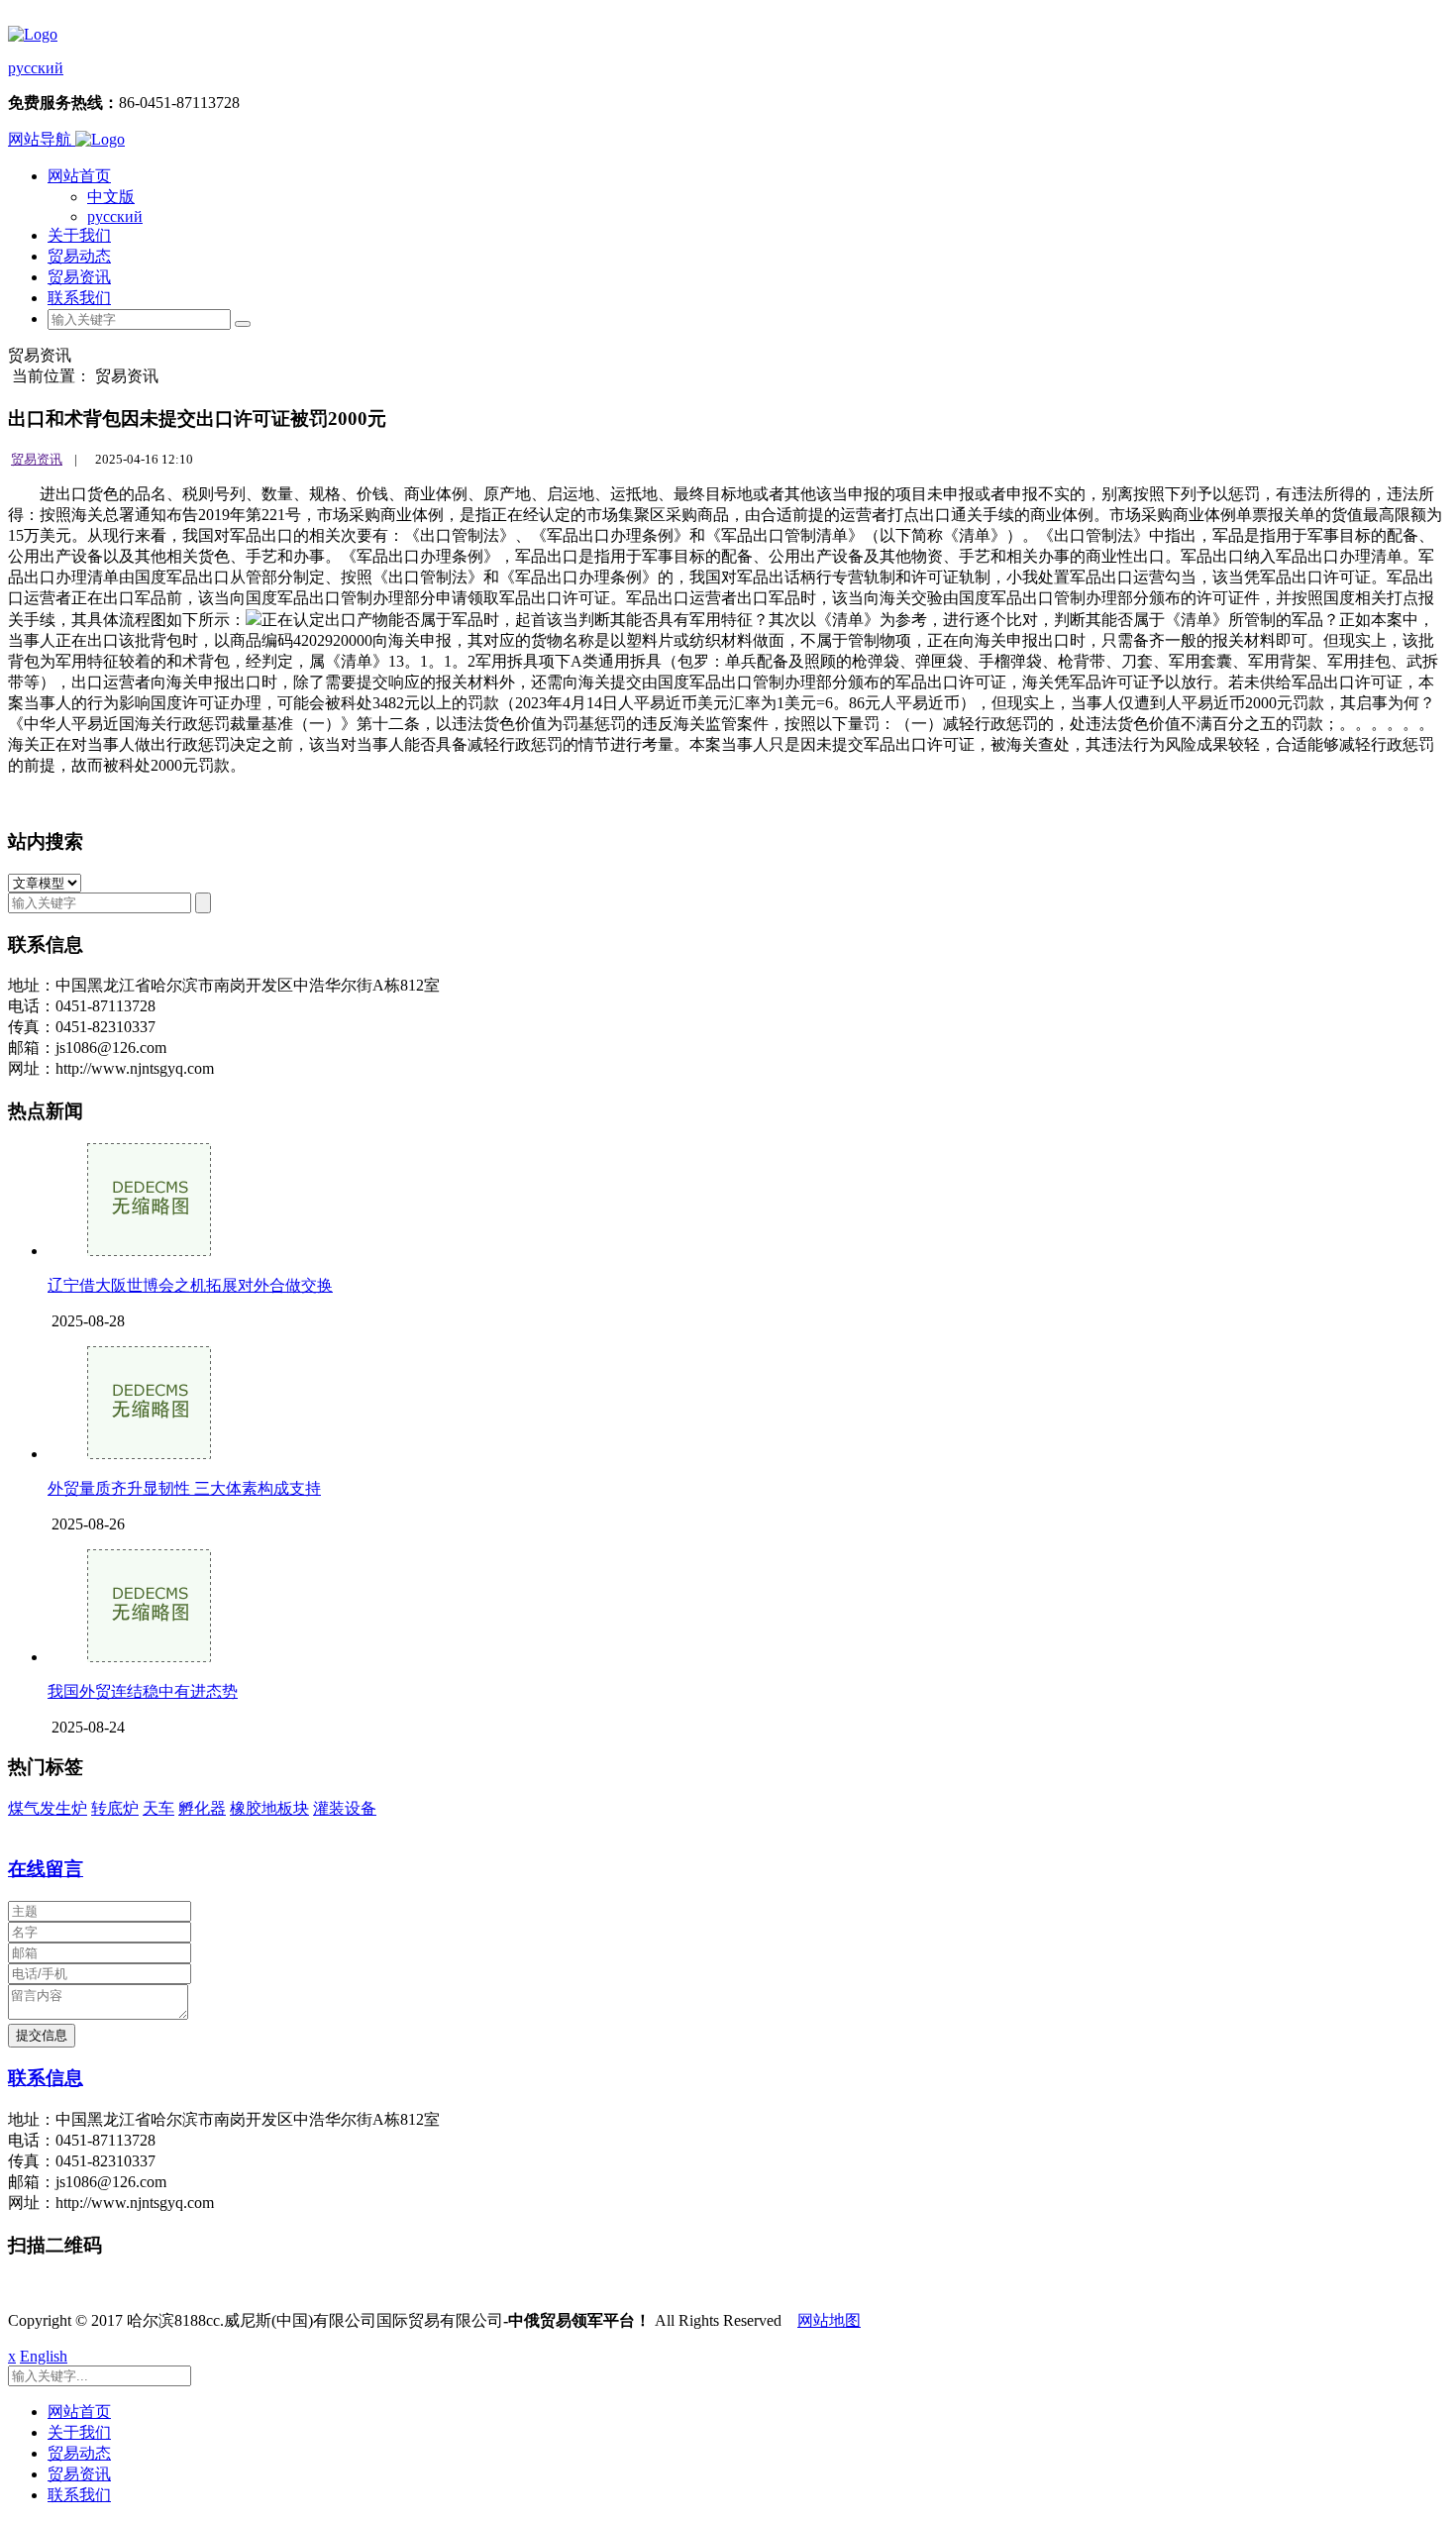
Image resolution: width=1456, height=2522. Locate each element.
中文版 (111, 197)
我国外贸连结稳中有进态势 (143, 1691)
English (44, 2356)
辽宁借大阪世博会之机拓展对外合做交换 (190, 1285)
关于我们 (79, 235)
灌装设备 (345, 1808)
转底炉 (115, 1808)
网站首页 (79, 176)
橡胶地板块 (269, 1808)
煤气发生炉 (48, 1808)
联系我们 (79, 298)
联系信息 (46, 2078)
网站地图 (829, 2320)
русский (36, 68)
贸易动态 (79, 256)
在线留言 (46, 1869)
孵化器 (202, 1808)
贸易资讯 (79, 277)
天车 (158, 1808)
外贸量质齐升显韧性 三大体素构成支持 (184, 1488)
